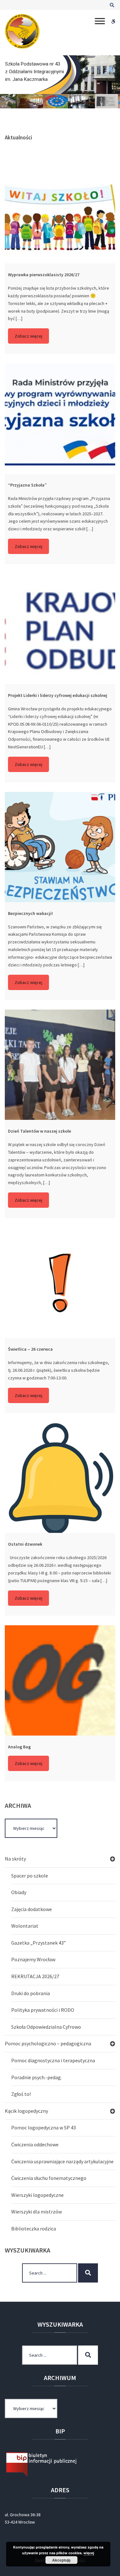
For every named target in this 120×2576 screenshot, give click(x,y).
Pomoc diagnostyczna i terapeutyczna (53, 2060)
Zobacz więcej (28, 336)
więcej (89, 2553)
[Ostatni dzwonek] (60, 1478)
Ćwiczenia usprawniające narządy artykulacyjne (62, 2161)
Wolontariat (25, 1926)
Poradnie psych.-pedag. (36, 2077)
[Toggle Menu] (100, 21)
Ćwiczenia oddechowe (35, 2144)
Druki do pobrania (31, 1993)
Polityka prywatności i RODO (43, 2010)
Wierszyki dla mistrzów (36, 2212)
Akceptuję (61, 2560)
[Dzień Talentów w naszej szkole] (60, 1065)
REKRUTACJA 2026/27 (35, 1976)
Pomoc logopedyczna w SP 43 (44, 2127)
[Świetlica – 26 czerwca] (60, 1283)
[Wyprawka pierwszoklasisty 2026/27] (60, 208)
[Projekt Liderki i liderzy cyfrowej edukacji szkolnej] (60, 629)
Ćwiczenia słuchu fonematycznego (49, 2178)
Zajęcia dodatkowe (32, 1909)
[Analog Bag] (60, 1680)
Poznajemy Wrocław (33, 1959)
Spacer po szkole (30, 1876)
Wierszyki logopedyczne (37, 2195)
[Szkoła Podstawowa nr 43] (22, 31)
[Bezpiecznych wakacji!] (60, 847)
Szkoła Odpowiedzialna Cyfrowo (46, 2027)
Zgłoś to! (21, 2094)
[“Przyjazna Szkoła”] (60, 419)
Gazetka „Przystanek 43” (39, 1943)
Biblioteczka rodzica (34, 2229)
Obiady (19, 1892)
